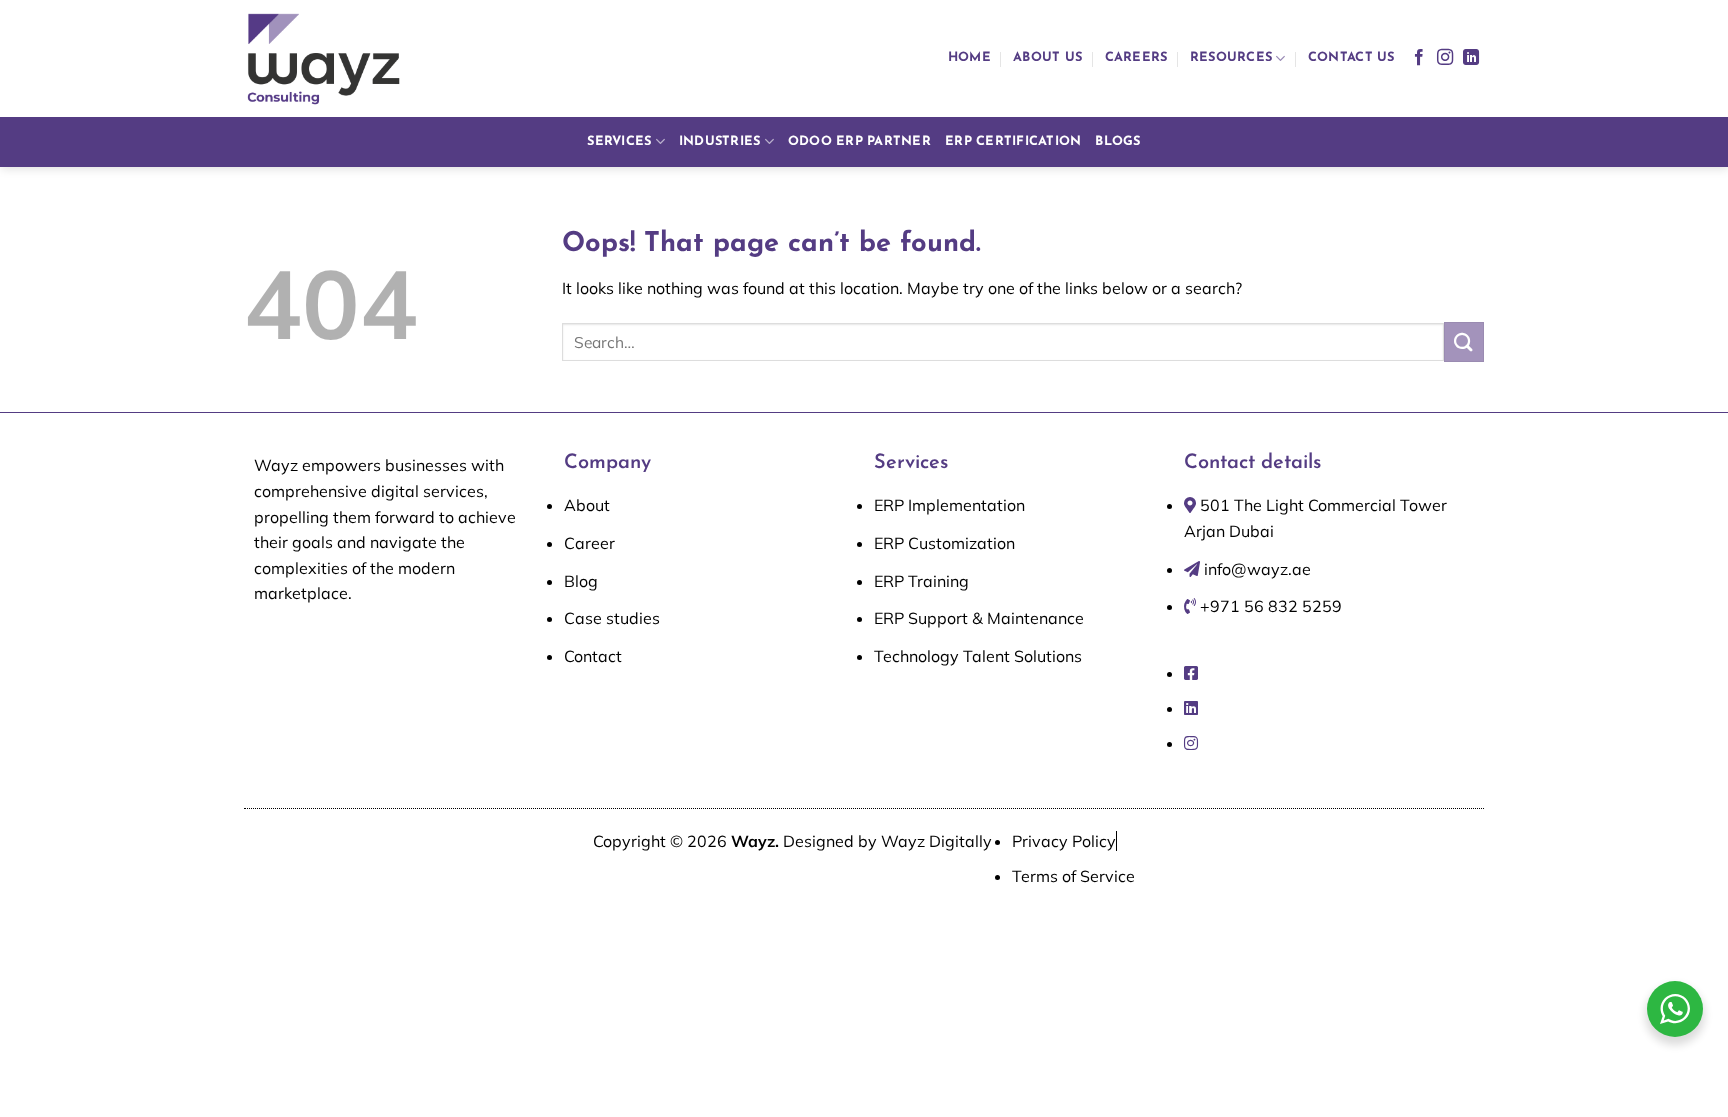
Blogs (1117, 141)
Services (619, 141)
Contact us (1351, 57)
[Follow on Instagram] (1445, 58)
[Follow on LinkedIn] (1471, 58)
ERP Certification (1013, 141)
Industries (720, 141)
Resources (1231, 57)
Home (969, 57)
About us (1047, 57)
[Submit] (1464, 341)
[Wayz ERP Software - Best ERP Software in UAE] (324, 58)
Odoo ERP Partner (859, 141)
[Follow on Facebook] (1419, 58)
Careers (1136, 57)
